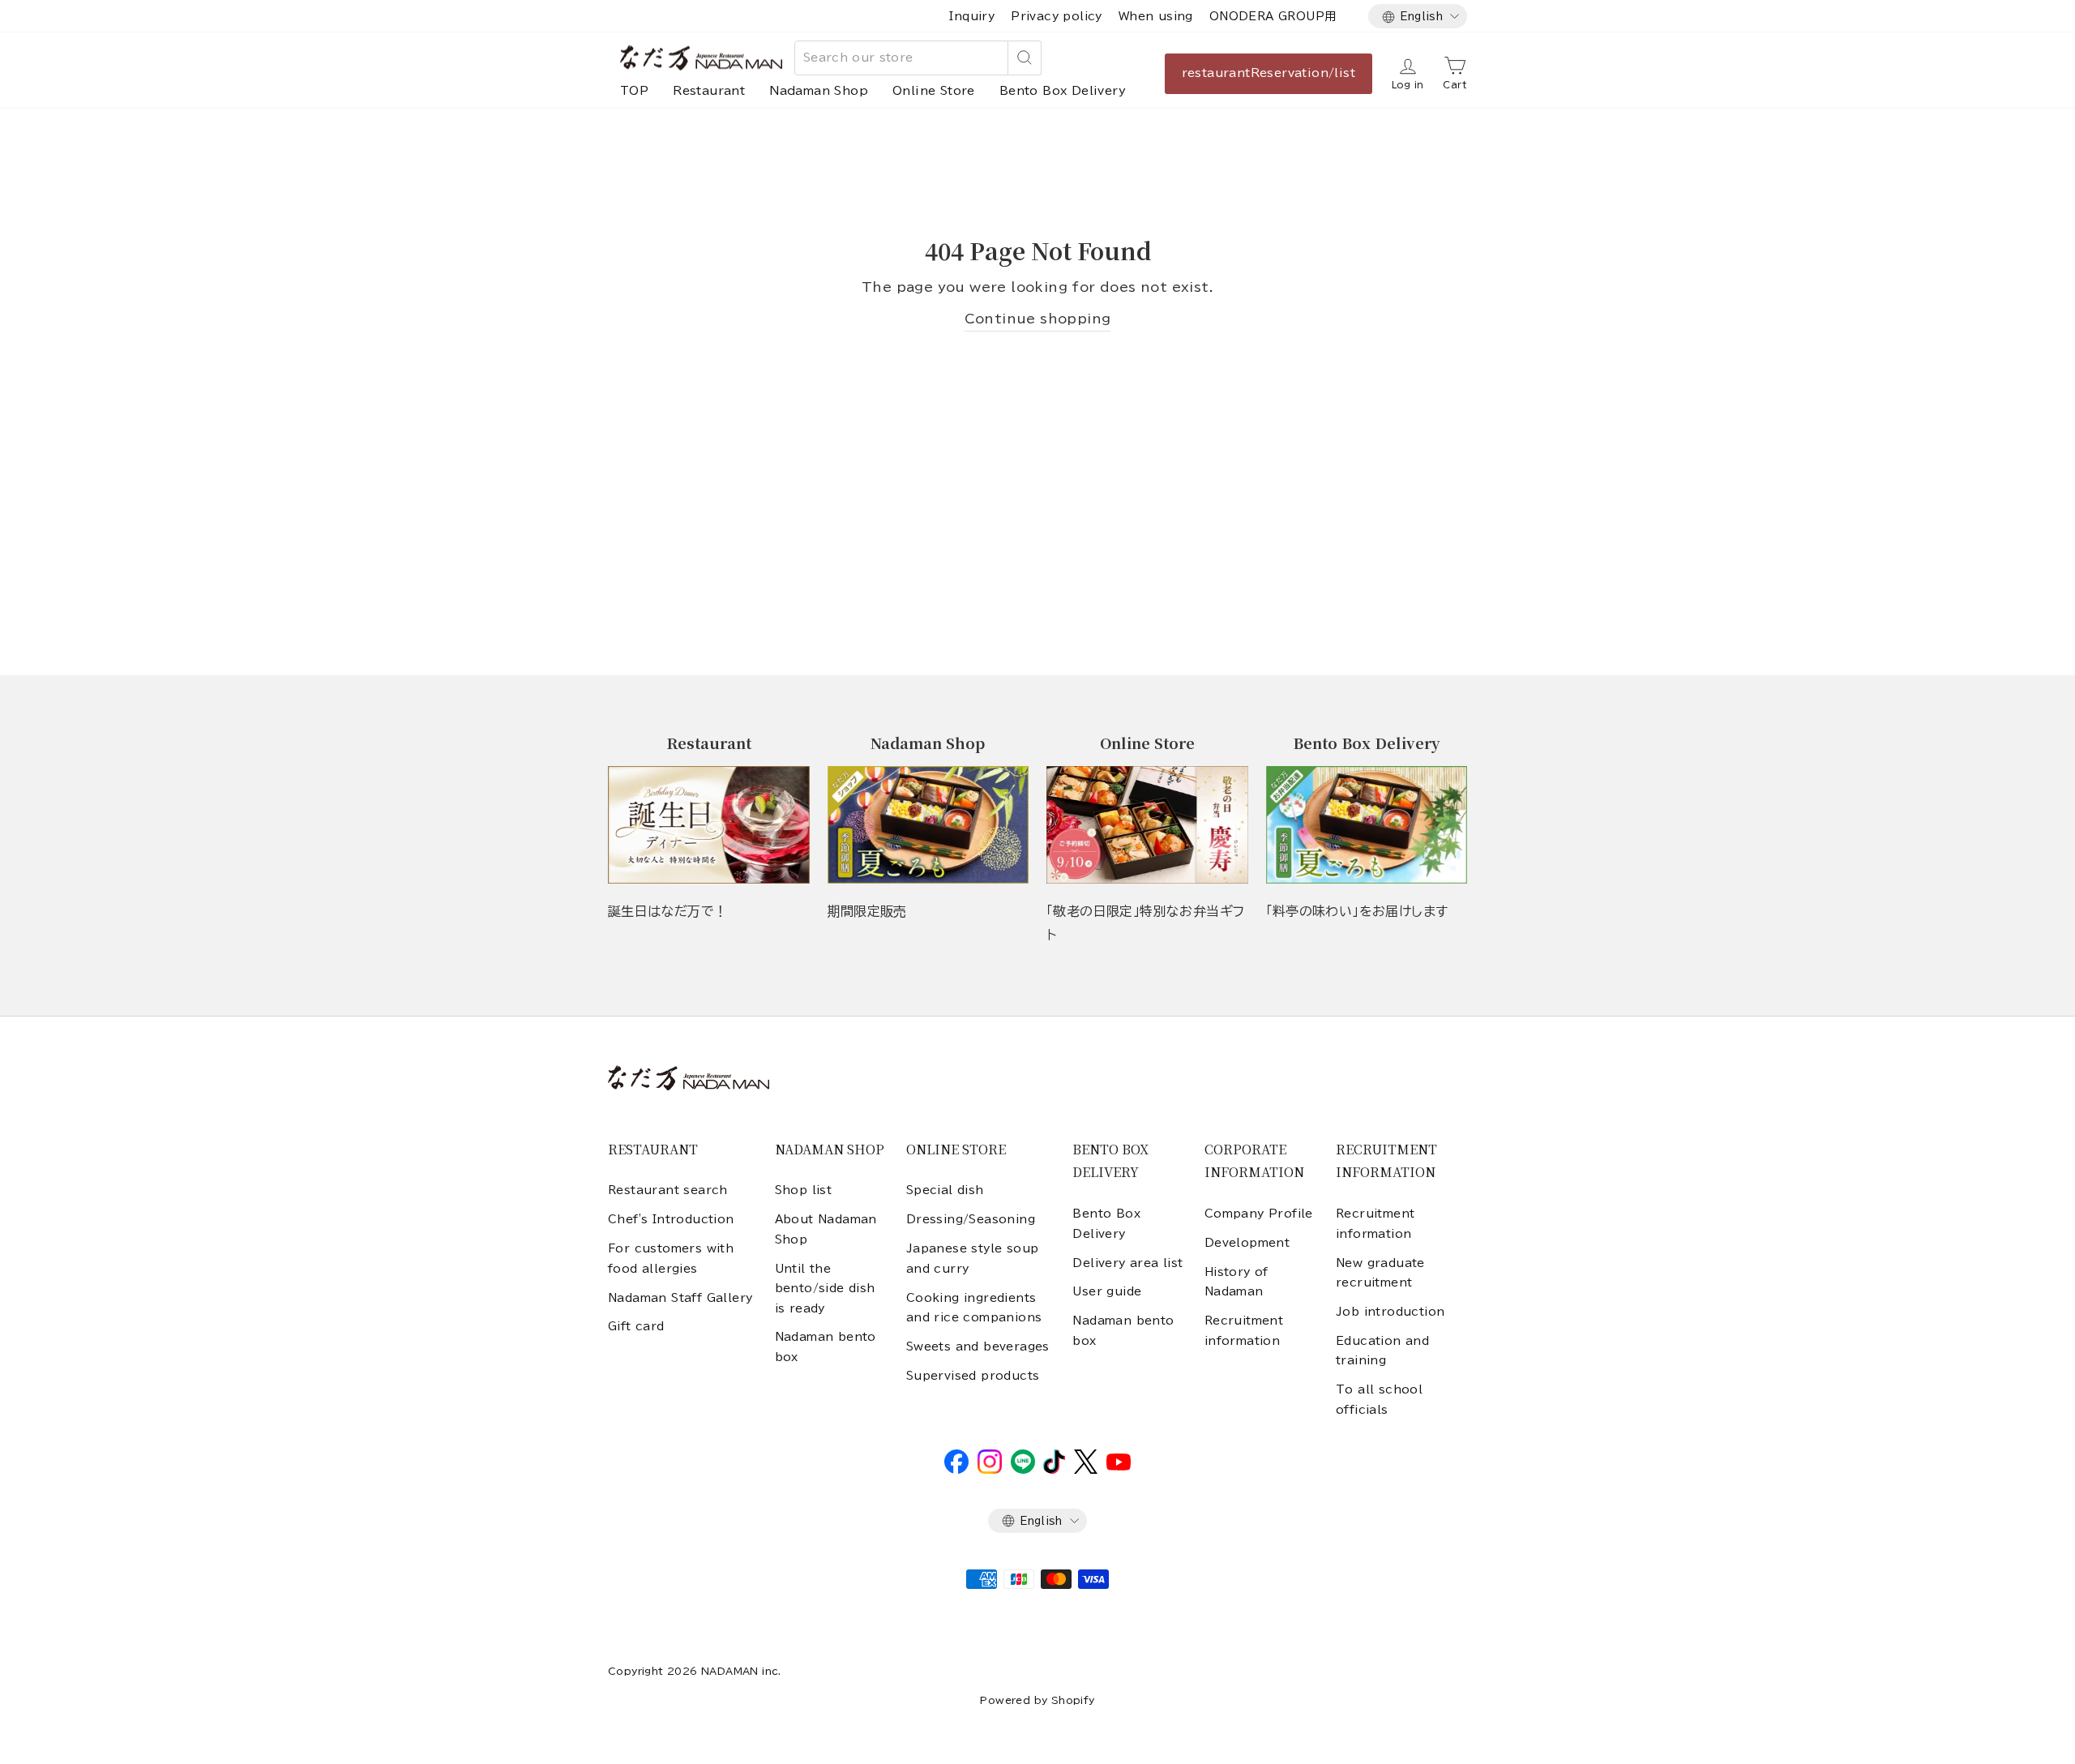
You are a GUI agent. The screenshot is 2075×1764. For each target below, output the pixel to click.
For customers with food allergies (671, 1258)
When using (1156, 16)
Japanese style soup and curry (973, 1258)
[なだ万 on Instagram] (990, 1470)
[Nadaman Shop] (928, 825)
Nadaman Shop (819, 91)
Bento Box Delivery (1063, 91)
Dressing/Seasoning (971, 1219)
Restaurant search (668, 1190)
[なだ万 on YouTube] (1119, 1466)
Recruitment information (1244, 1330)
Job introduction (1390, 1312)
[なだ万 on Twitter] (1086, 1470)
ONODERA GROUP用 (1273, 16)
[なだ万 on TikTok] (1054, 1470)
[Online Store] (1147, 825)
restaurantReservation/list (1269, 73)
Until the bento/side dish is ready (825, 1289)
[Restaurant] (709, 825)
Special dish (945, 1190)
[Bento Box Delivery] (1367, 825)
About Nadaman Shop (826, 1229)
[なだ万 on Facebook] (956, 1470)
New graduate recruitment (1380, 1273)
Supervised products (973, 1376)
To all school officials (1379, 1399)
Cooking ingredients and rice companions (974, 1308)
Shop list (804, 1190)
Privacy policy (1057, 16)
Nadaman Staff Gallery (680, 1298)
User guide (1107, 1291)
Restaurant (709, 91)
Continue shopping (1038, 319)
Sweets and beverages (978, 1347)
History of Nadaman (1236, 1282)
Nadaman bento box (826, 1347)
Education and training (1382, 1351)
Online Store (934, 91)
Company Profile (1259, 1214)
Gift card (636, 1326)
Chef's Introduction (671, 1219)
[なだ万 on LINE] (1023, 1470)
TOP (634, 91)
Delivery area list (1127, 1263)
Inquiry (972, 16)
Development (1247, 1243)
